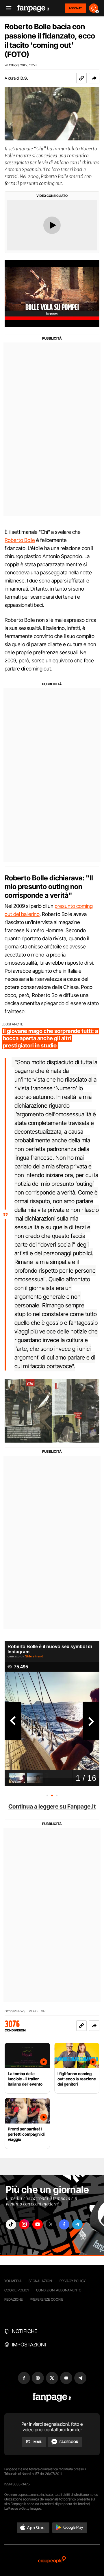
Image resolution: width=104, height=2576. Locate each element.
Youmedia (13, 2281)
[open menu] (7, 8)
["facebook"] (64, 2224)
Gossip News (15, 2011)
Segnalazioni (41, 2281)
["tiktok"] (11, 2224)
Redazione (14, 2299)
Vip (43, 2011)
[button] (94, 78)
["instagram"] (24, 2224)
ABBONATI (76, 8)
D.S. (24, 78)
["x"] (51, 2224)
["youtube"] (38, 2224)
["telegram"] (77, 2224)
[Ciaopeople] (52, 2560)
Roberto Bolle (20, 540)
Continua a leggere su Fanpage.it (52, 1807)
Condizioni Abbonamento (59, 2290)
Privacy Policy (73, 2281)
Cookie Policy (17, 2290)
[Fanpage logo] (33, 8)
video (33, 2011)
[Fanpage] (52, 2397)
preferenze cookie (47, 2299)
